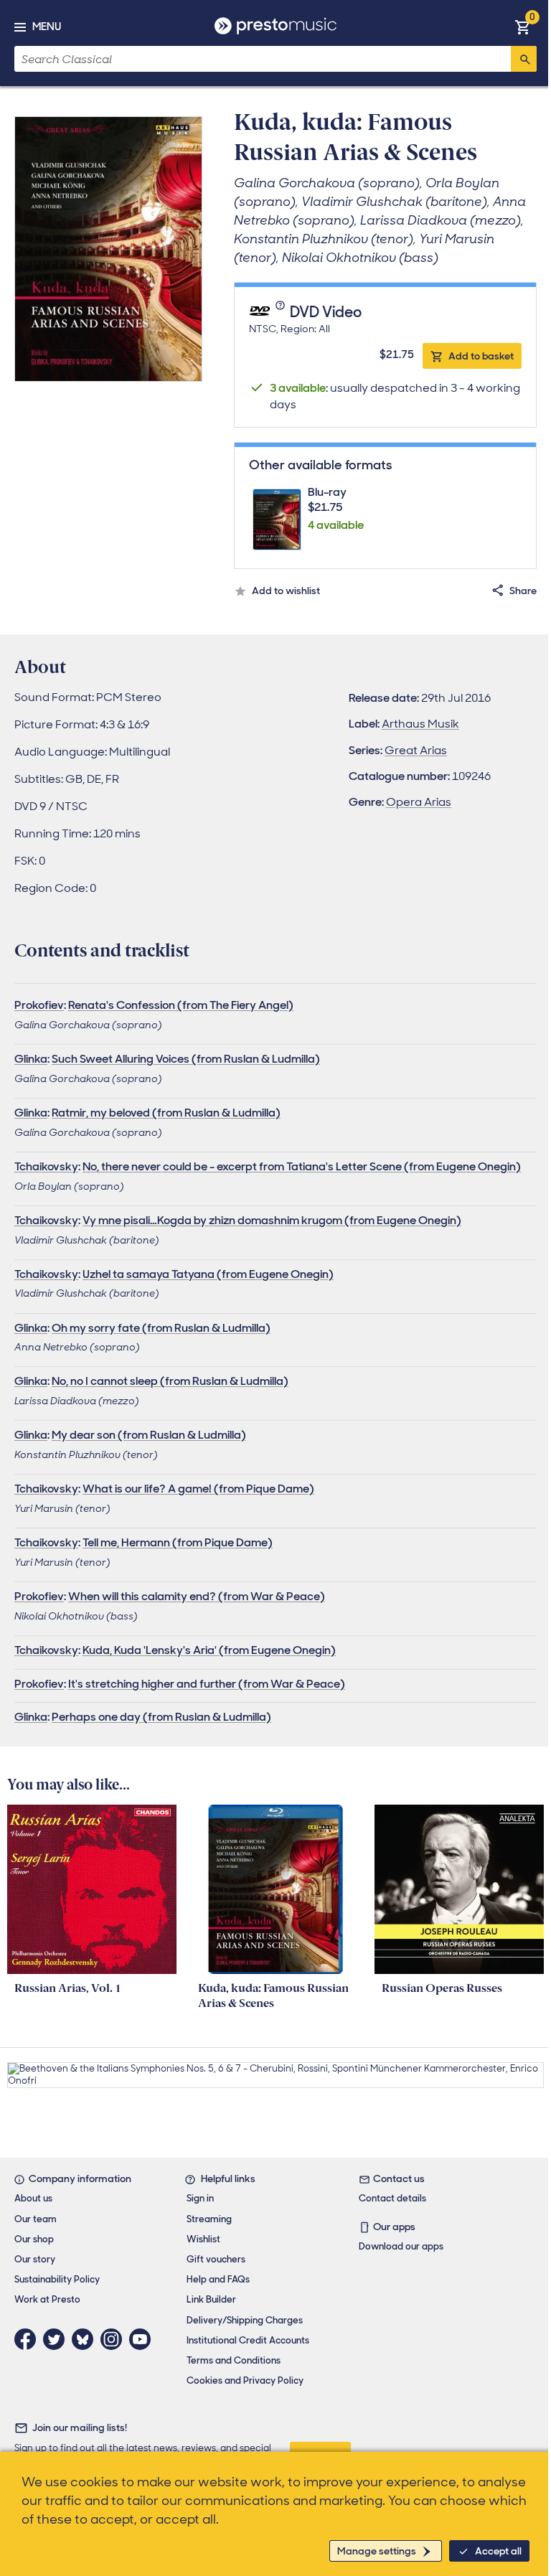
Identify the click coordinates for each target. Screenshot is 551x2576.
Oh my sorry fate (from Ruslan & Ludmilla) (161, 1328)
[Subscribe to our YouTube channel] (143, 2339)
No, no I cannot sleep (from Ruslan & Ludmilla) (170, 1381)
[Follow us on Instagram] (115, 2339)
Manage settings (377, 2551)
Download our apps (401, 2246)
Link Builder (211, 2299)
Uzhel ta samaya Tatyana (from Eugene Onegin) (208, 1274)
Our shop (34, 2239)
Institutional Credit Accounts (248, 2340)
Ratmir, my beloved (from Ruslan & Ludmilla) (166, 1113)
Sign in (200, 2198)
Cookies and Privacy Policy (245, 2380)
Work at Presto (47, 2299)
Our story (35, 2259)
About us (33, 2198)
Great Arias (416, 750)
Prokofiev (39, 1005)
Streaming (209, 2219)
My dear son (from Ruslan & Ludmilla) (149, 1435)
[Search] (524, 59)
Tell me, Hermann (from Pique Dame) (178, 1542)
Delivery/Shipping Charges (245, 2320)
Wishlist (203, 2239)
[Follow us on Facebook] (29, 2339)
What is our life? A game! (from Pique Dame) (198, 1489)
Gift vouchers (216, 2259)
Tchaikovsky (46, 1166)
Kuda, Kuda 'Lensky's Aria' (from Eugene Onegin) (209, 1650)
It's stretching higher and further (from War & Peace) (207, 1684)
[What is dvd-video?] (282, 313)
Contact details (392, 2198)
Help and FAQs (218, 2279)
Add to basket (481, 356)
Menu (47, 27)
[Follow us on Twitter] (57, 2339)
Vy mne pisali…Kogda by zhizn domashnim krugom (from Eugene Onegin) (272, 1220)
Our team (36, 2219)
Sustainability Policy (57, 2279)
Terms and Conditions (234, 2360)
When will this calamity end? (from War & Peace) (197, 1596)
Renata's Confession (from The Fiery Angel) (181, 1005)
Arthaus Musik (420, 724)
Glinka (31, 1059)
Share (523, 591)
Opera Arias (419, 802)
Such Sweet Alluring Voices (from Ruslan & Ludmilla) (186, 1059)
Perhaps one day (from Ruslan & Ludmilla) (161, 1717)
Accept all (498, 2551)
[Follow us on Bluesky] (86, 2339)
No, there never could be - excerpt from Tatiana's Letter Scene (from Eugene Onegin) (302, 1166)
